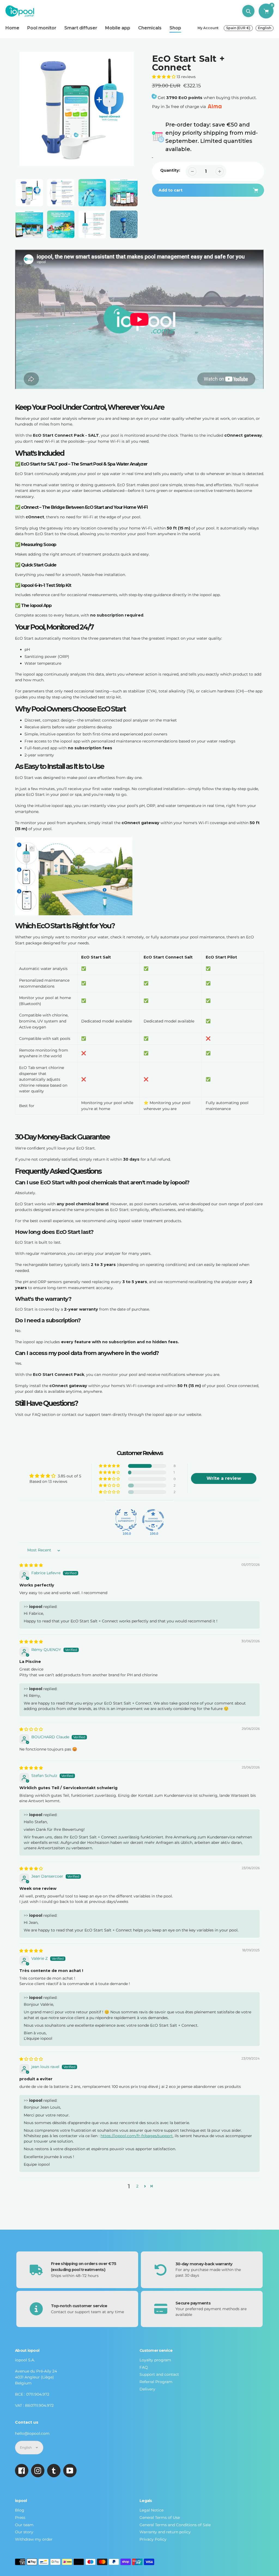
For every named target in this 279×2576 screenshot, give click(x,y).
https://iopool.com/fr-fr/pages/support (137, 2136)
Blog (20, 2510)
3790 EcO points (184, 98)
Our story (24, 2532)
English (265, 28)
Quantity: (170, 170)
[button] (164, 77)
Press (20, 2518)
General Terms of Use (160, 2518)
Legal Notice (151, 2510)
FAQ (144, 2367)
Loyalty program (155, 2360)
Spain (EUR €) (238, 28)
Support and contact (159, 2374)
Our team (24, 2525)
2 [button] (137, 2186)
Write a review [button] (224, 1478)
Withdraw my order (34, 2539)
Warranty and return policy (165, 2532)
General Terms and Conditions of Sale (175, 2525)
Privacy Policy (153, 2539)
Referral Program (156, 2382)
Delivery (147, 2389)
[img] (31, 1565)
